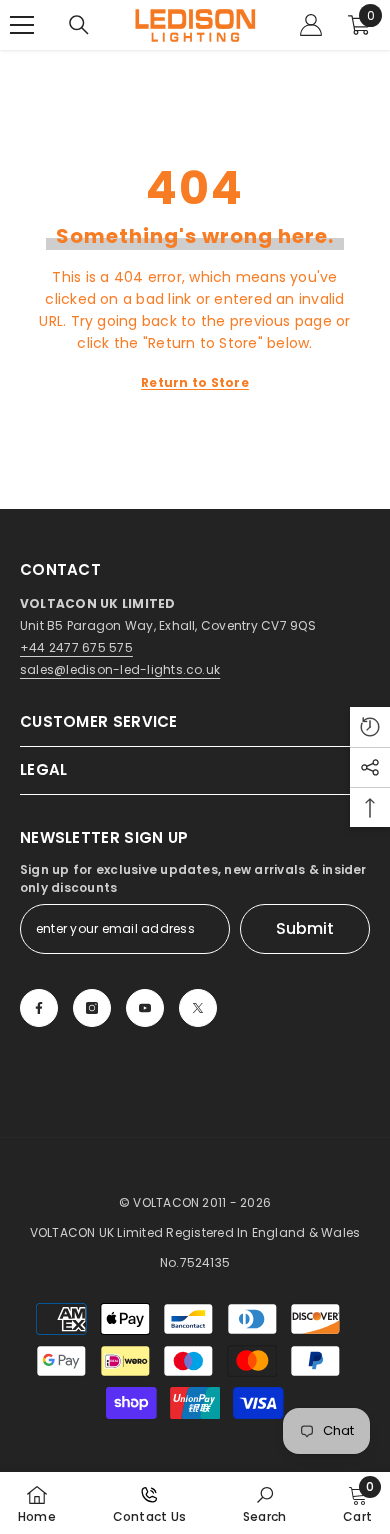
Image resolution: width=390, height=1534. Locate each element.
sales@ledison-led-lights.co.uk (120, 669)
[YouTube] (145, 1008)
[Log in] (311, 25)
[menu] (22, 25)
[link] (264, 1503)
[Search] (79, 25)
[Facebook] (39, 1008)
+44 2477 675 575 (76, 647)
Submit (305, 928)
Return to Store (195, 382)
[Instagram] (92, 1008)
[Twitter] (198, 1008)
